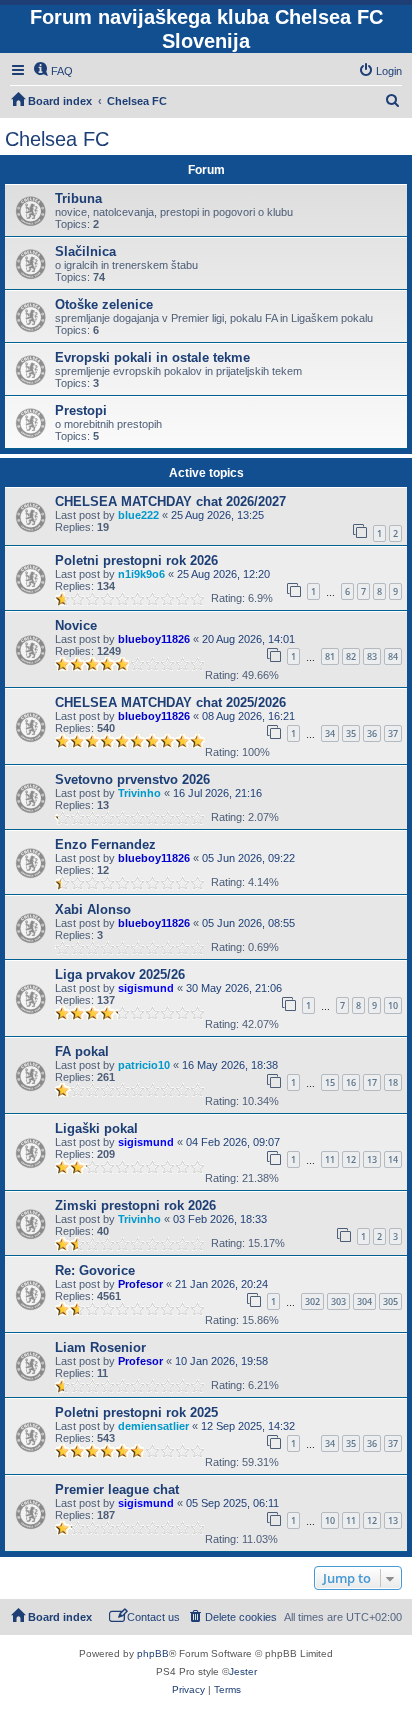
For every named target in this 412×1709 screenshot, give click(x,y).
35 (351, 733)
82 (351, 656)
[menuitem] (53, 71)
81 (330, 656)
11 (330, 1159)
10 (393, 1005)
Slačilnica (85, 251)
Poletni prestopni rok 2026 (136, 560)
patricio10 (144, 1065)
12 (351, 1159)
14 (393, 1159)
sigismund (146, 988)
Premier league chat (117, 1489)
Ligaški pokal (96, 1128)
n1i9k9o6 (141, 574)
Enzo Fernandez (105, 844)
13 (372, 1159)
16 (351, 1082)
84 (393, 656)
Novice (76, 625)
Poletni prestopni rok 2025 (136, 1412)
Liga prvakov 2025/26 (120, 974)
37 (393, 733)
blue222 (138, 515)
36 (372, 733)
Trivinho (139, 793)
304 (364, 1301)
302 (312, 1301)
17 (372, 1082)
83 (372, 656)
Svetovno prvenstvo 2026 (132, 779)
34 (330, 733)
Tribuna (78, 198)
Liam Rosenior (100, 1347)
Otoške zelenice (104, 304)
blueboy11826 (154, 639)
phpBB (153, 1653)
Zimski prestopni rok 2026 (135, 1205)
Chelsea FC (57, 139)
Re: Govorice (95, 1270)
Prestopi (81, 410)
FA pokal (82, 1051)
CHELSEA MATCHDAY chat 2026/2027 (170, 501)
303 (338, 1301)
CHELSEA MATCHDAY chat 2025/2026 (170, 702)
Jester (243, 1671)
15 (330, 1082)
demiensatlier (153, 1426)
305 (390, 1301)
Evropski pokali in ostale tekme (152, 357)
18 (393, 1082)
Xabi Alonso (93, 909)
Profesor (140, 1284)
